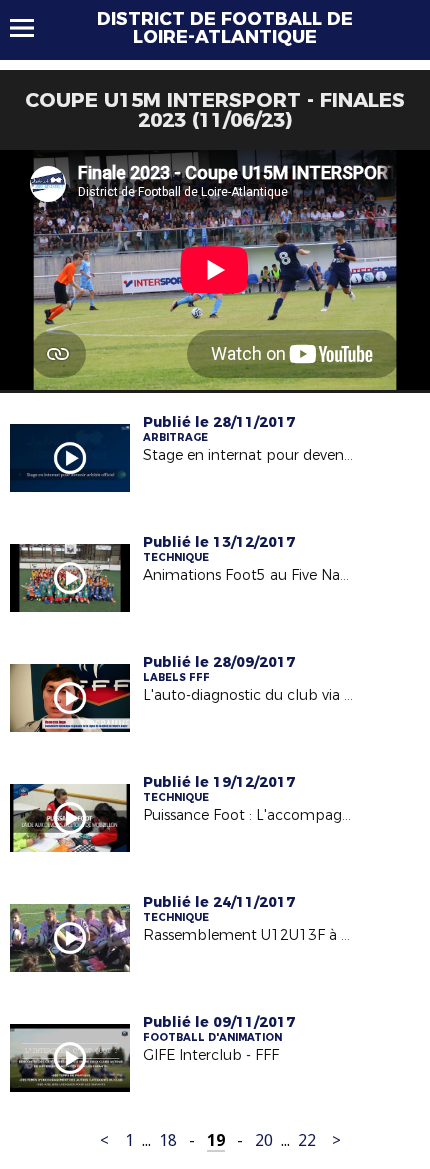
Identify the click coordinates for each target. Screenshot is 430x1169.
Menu (31, 28)
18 (168, 1140)
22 (307, 1140)
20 (264, 1140)
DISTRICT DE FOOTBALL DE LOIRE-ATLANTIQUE (225, 28)
